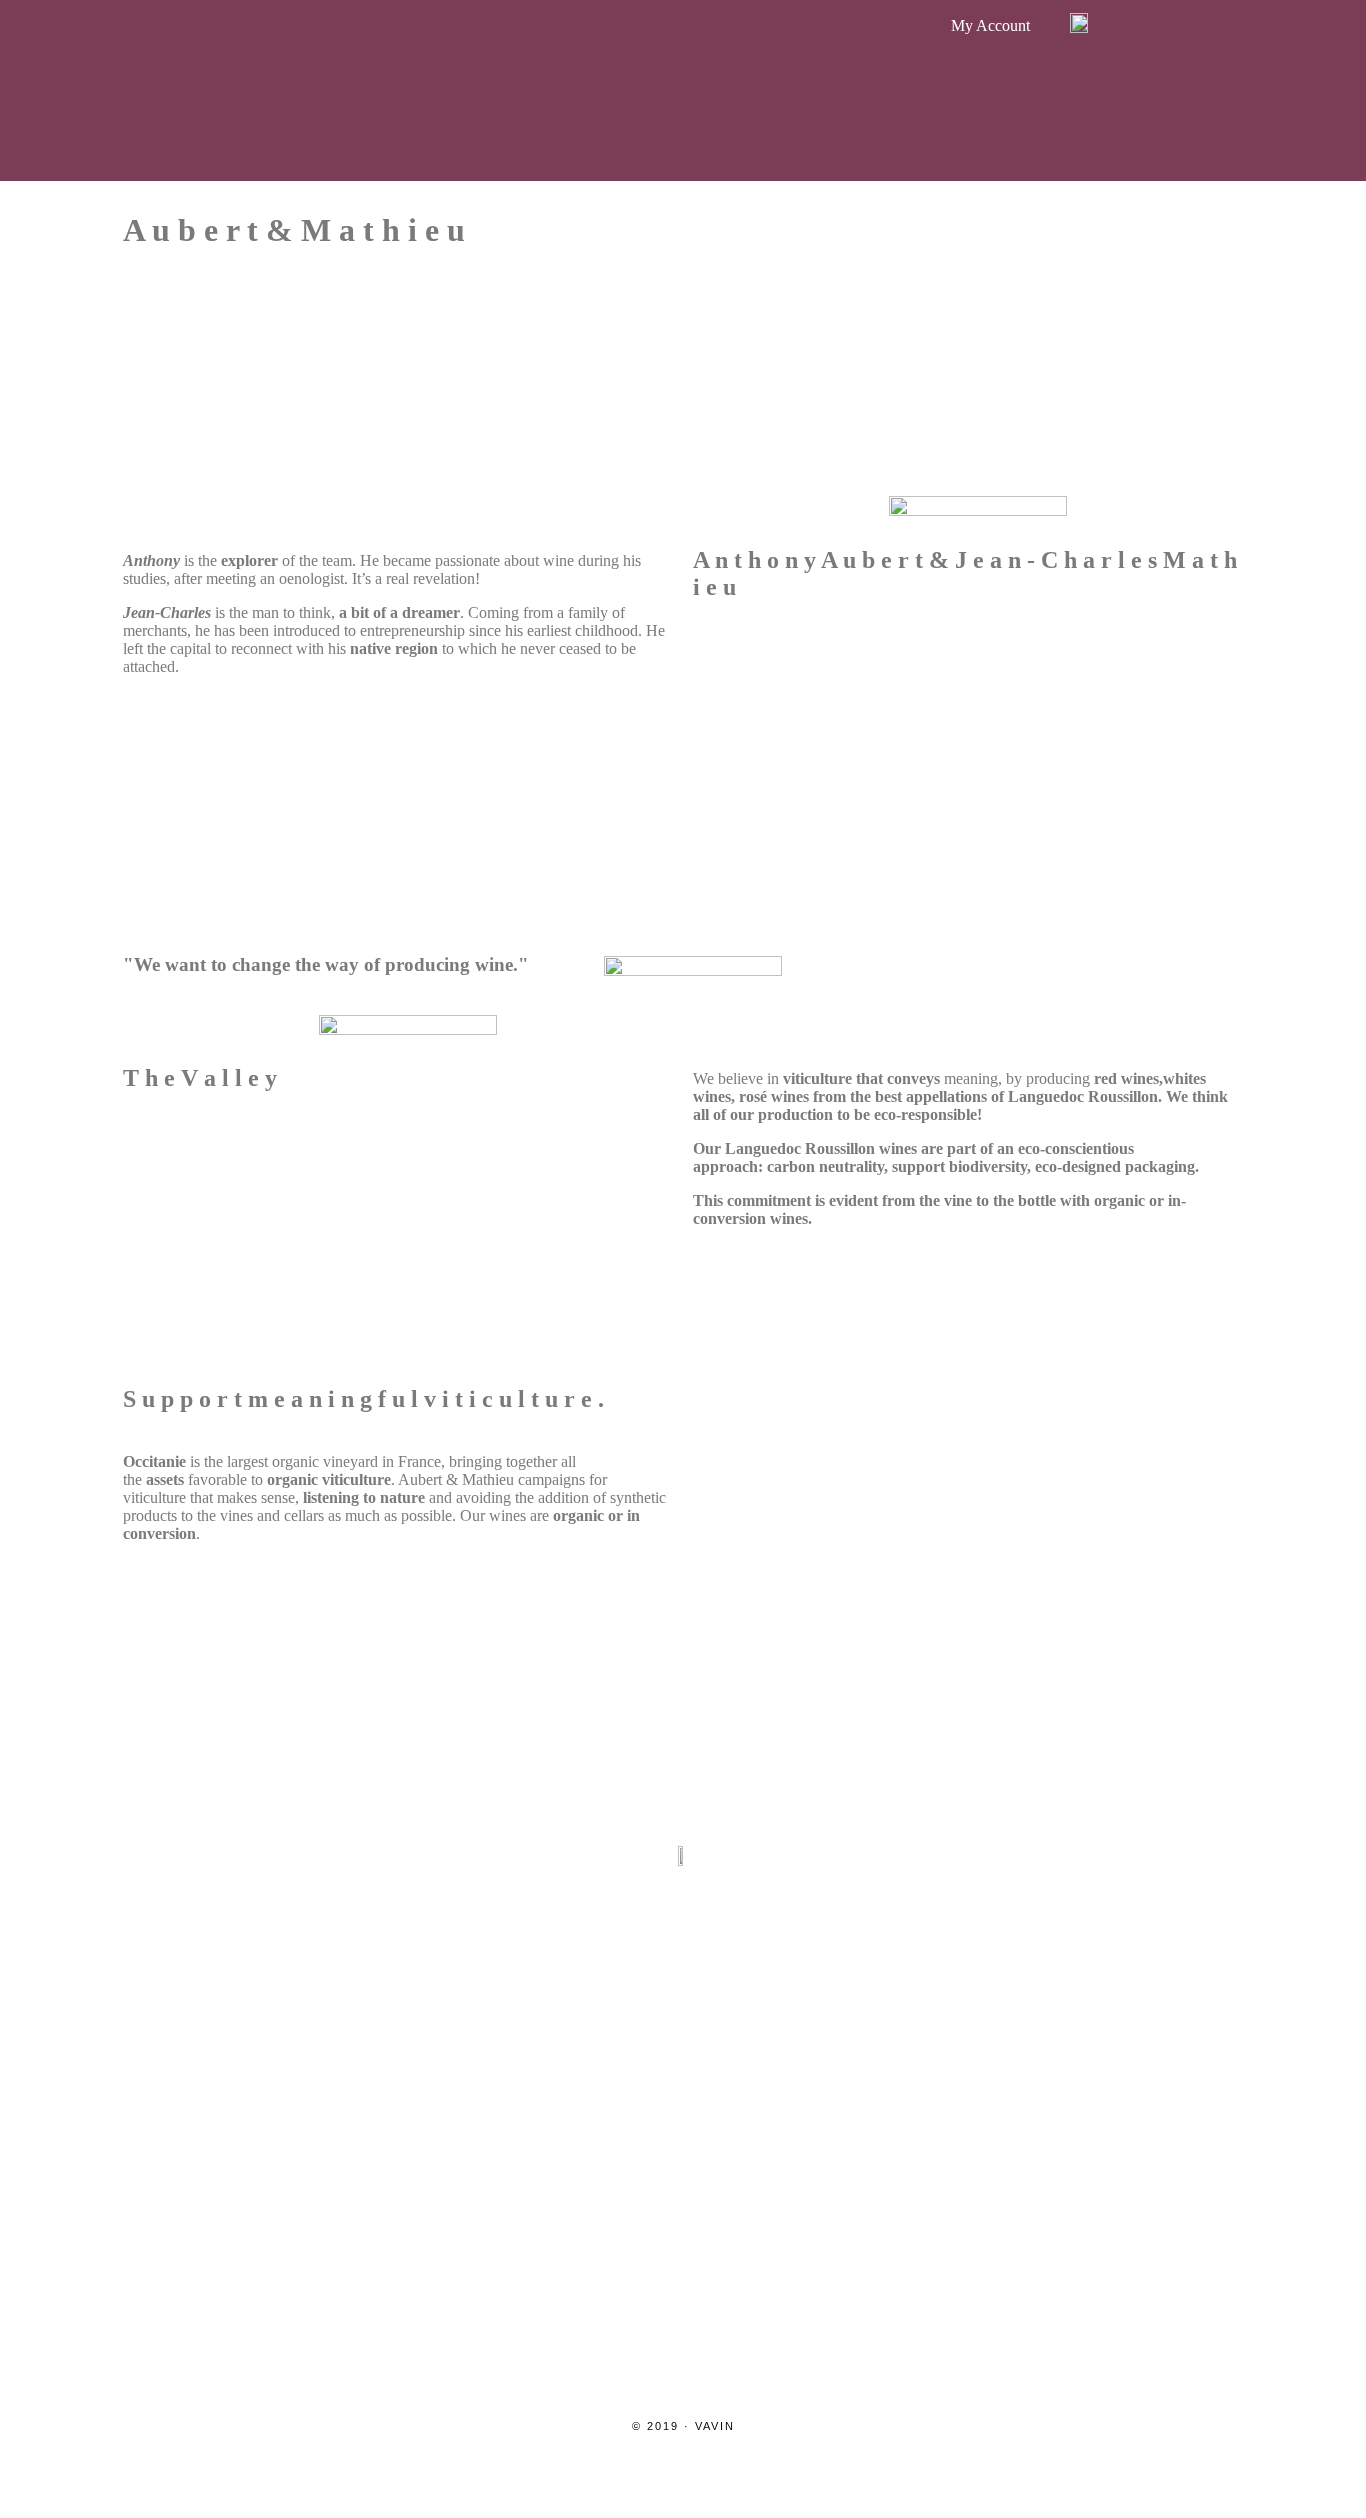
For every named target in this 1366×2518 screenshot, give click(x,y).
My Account (990, 25)
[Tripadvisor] (683, 2142)
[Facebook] (587, 2142)
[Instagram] (491, 2142)
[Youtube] (779, 2142)
